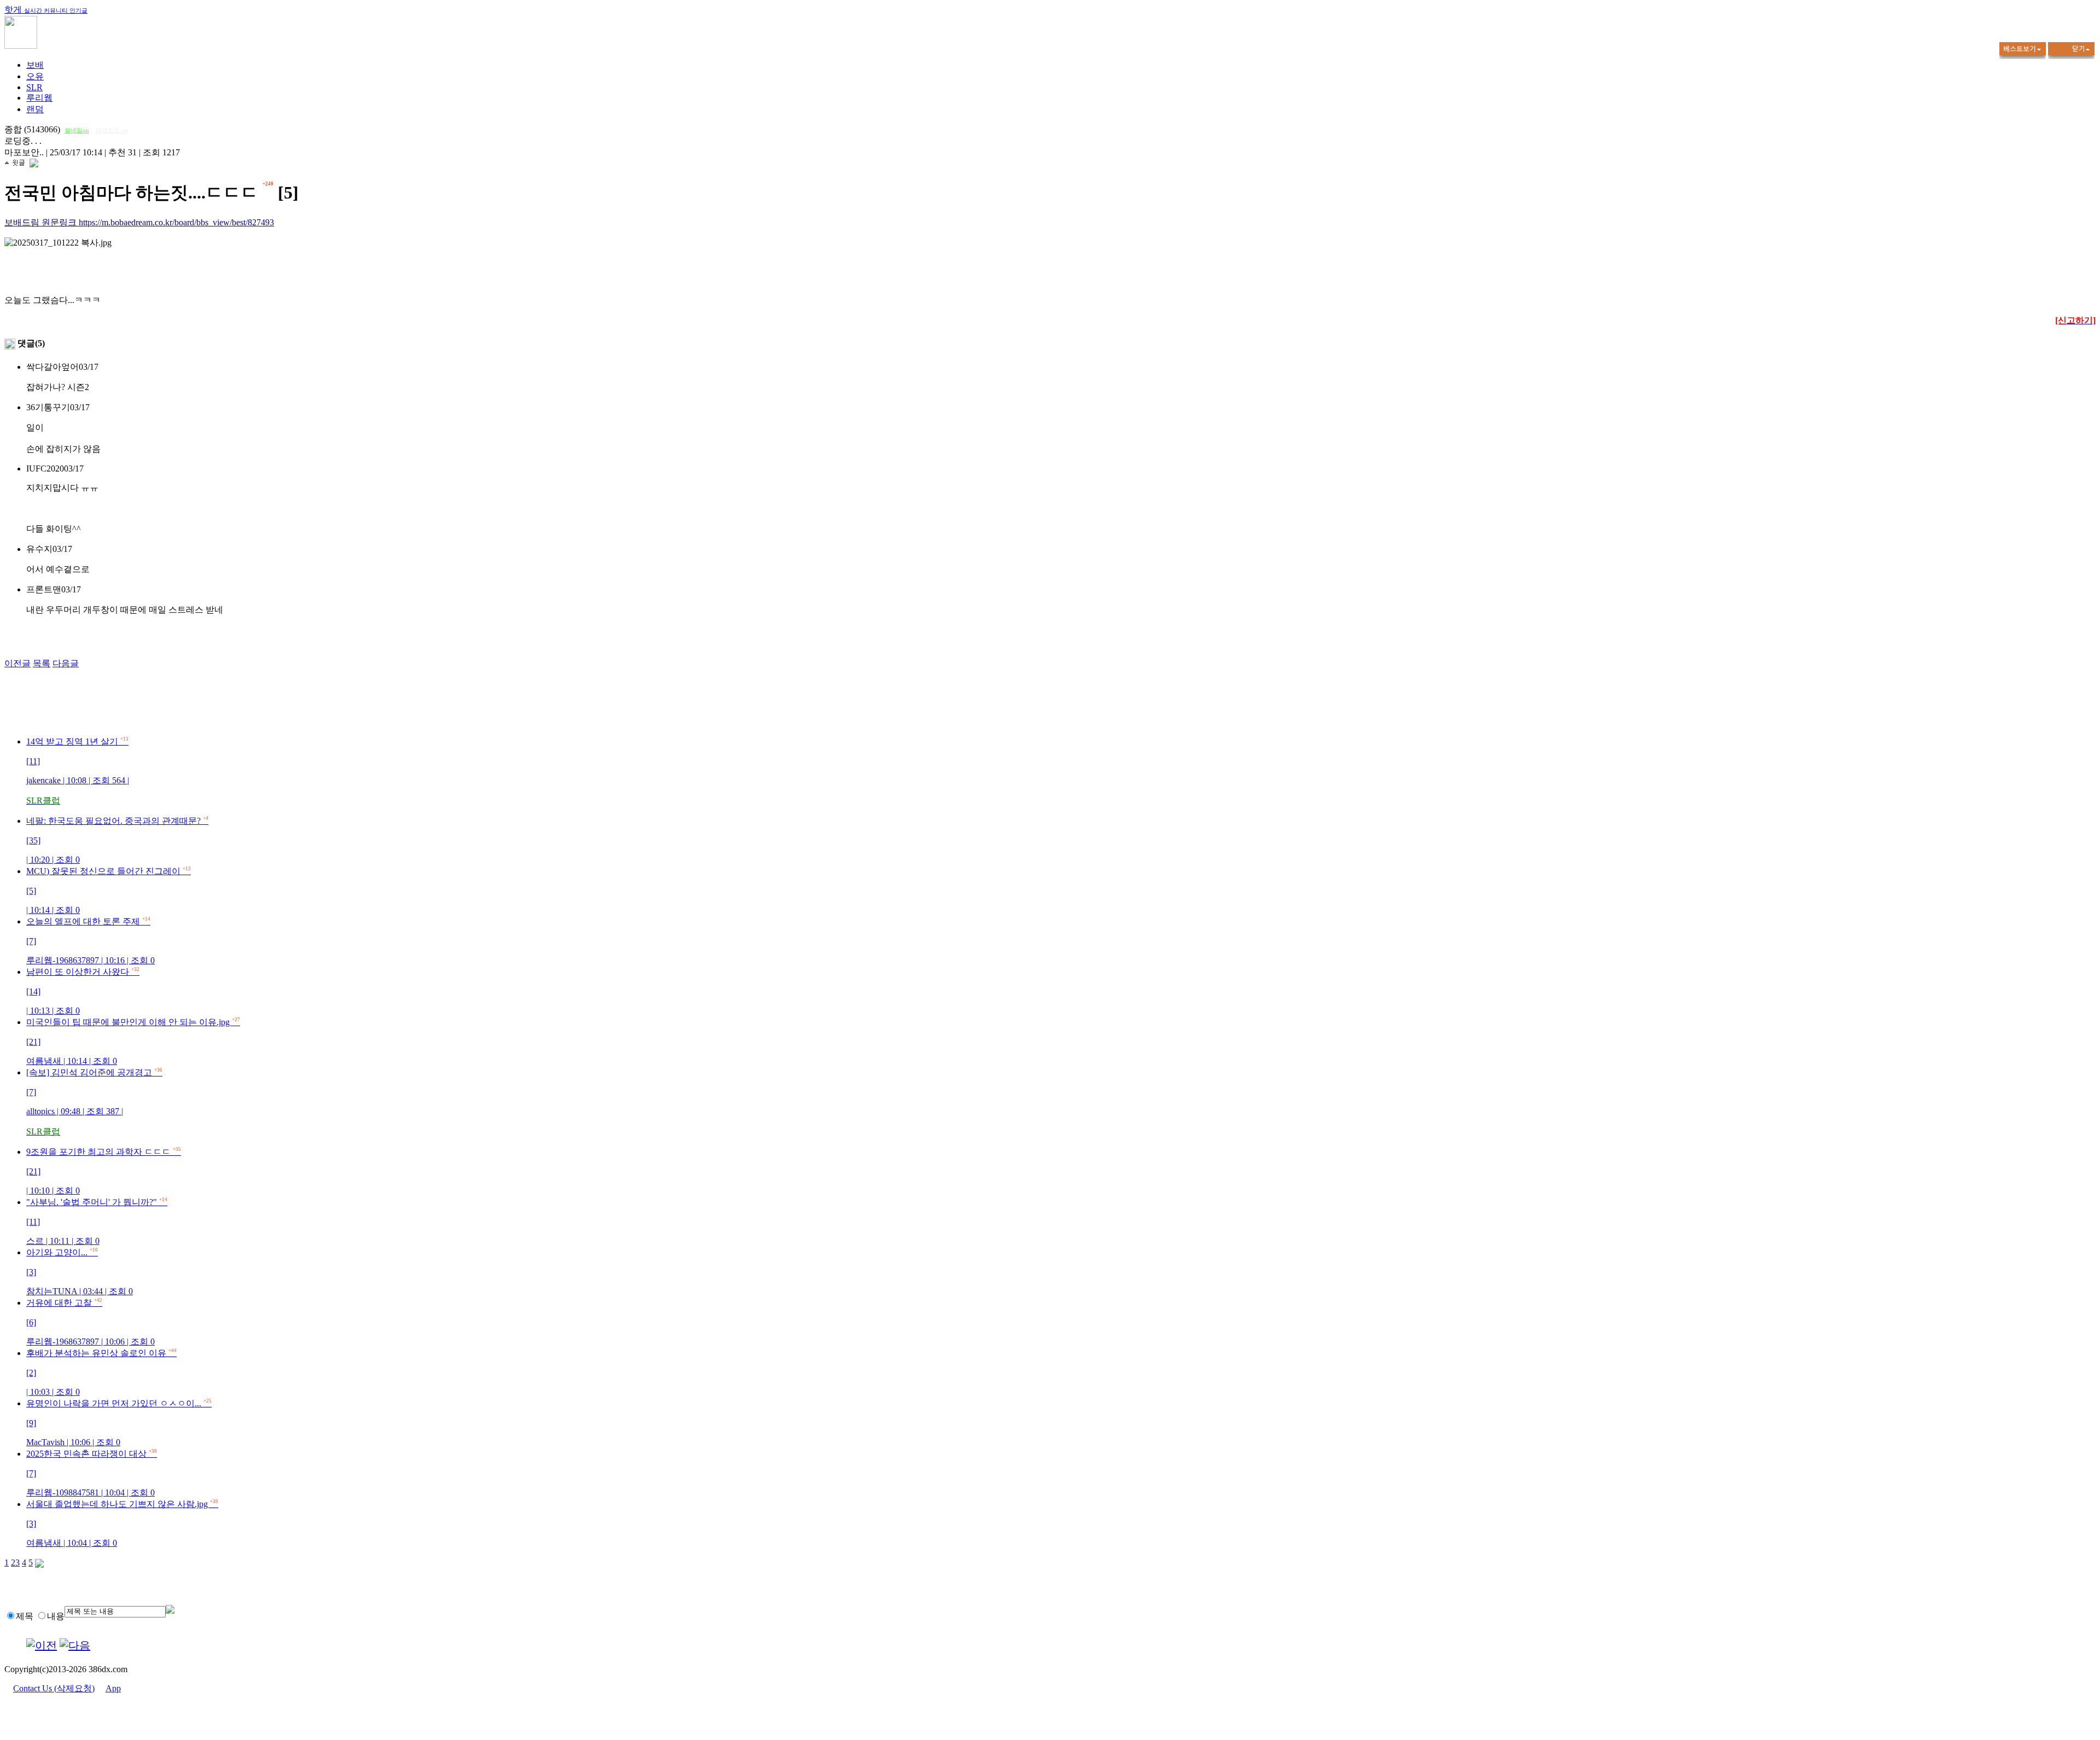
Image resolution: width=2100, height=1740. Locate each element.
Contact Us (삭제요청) (54, 1688)
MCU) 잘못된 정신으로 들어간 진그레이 (109, 891)
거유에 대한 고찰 (91, 1322)
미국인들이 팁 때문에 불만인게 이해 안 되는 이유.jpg (133, 1041)
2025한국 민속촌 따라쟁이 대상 (92, 1473)
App (113, 1688)
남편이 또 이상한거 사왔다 (83, 991)
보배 (35, 65)
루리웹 (39, 98)
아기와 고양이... (80, 1272)
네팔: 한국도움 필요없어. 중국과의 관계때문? (117, 840)
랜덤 (35, 109)
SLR (34, 87)
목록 (42, 663)
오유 (35, 76)
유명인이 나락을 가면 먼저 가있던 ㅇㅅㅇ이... (119, 1423)
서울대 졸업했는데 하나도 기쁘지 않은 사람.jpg (122, 1523)
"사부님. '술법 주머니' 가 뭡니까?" (97, 1221)
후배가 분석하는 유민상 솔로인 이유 (101, 1372)
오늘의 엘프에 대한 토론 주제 (91, 941)
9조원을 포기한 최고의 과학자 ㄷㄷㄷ (104, 1171)
